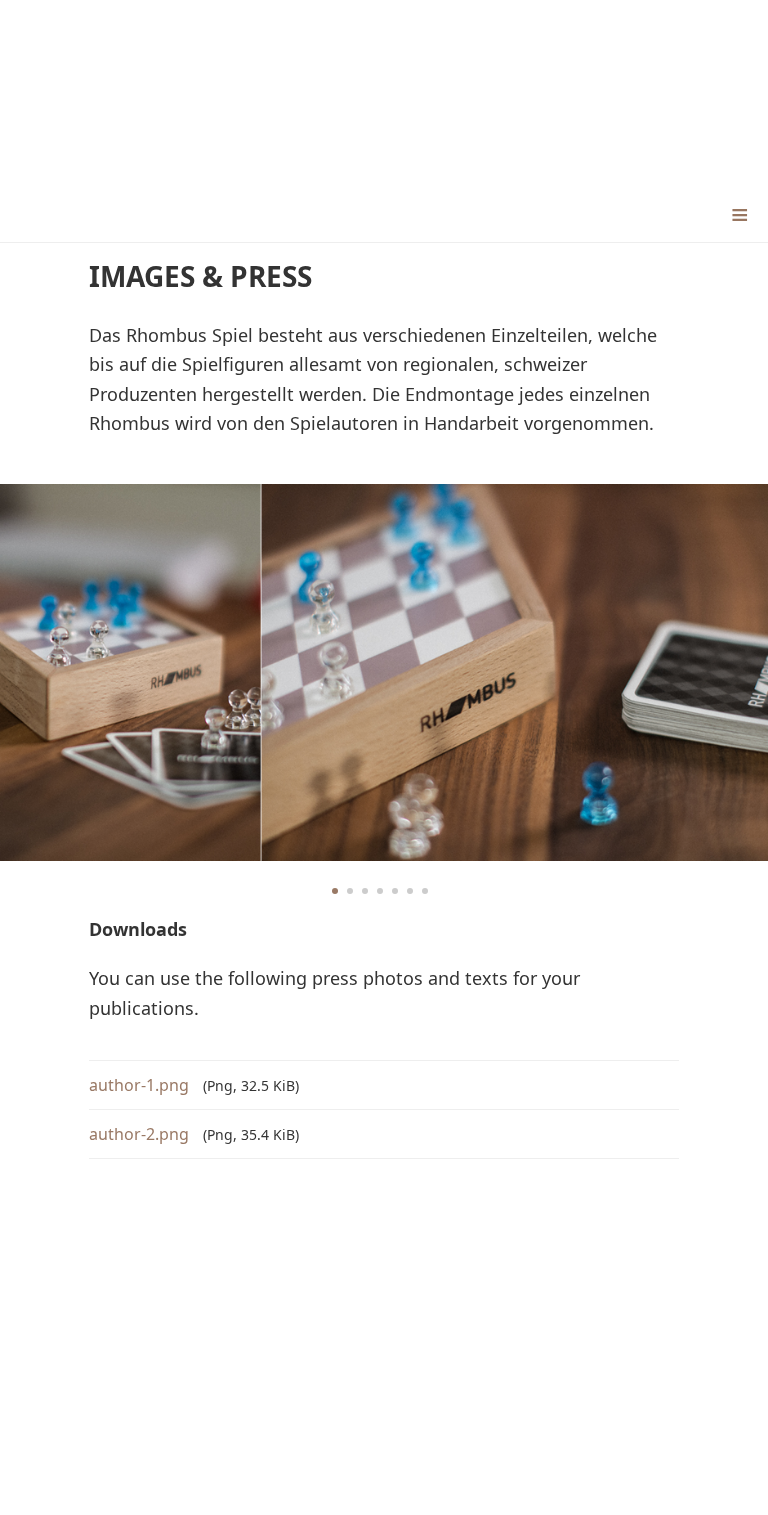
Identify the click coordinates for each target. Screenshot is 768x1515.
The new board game (384, 92)
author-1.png (141, 1085)
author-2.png (141, 1134)
